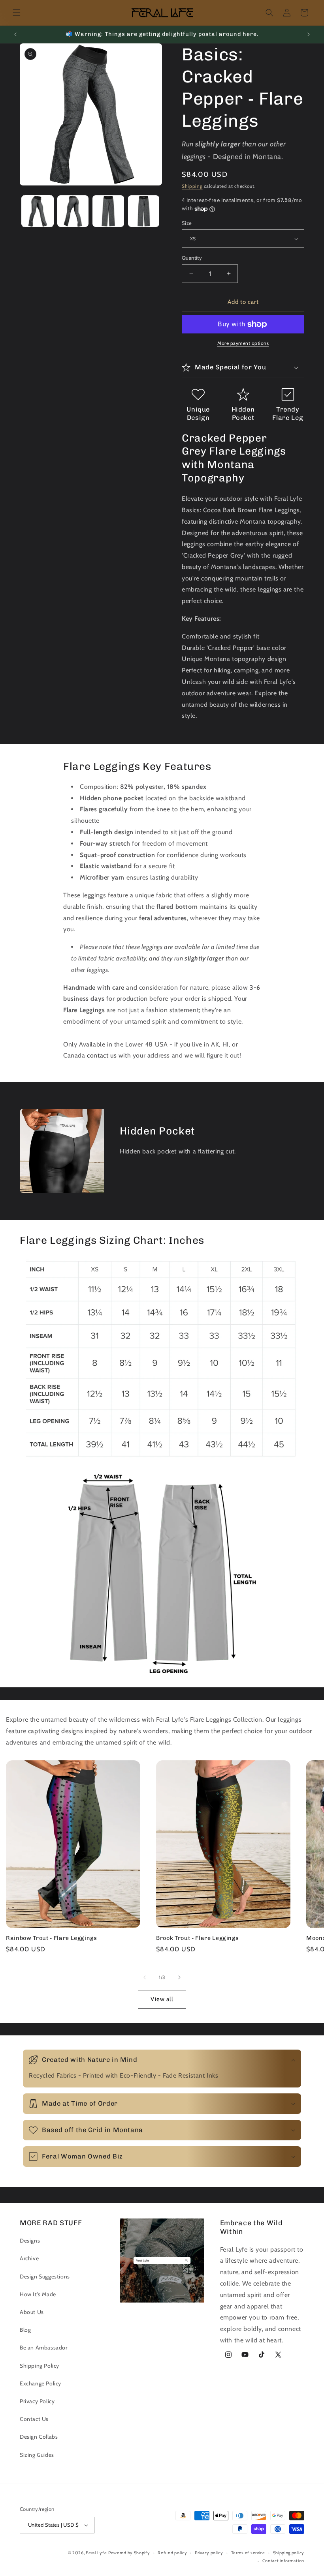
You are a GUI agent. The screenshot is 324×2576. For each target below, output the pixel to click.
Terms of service (248, 2553)
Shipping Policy (40, 2366)
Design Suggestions (45, 2276)
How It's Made (38, 2294)
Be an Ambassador (44, 2348)
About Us (32, 2312)
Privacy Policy (37, 2401)
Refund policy (172, 2553)
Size (187, 223)
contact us (102, 1055)
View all (162, 1999)
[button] (17, 13)
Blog (25, 2330)
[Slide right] (179, 1977)
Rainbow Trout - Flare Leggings (52, 1938)
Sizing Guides (37, 2455)
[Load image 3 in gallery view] (108, 211)
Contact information (283, 2561)
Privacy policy (209, 2553)
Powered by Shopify (129, 2553)
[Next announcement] (309, 34)
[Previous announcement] (15, 34)
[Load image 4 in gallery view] (144, 211)
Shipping (192, 186)
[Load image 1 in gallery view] (38, 211)
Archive (29, 2258)
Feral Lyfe (96, 2553)
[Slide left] (145, 1977)
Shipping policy (289, 2553)
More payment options (243, 343)
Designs (30, 2241)
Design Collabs (39, 2437)
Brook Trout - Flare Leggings (197, 1938)
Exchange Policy (40, 2383)
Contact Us (34, 2419)
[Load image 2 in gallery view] (73, 211)
